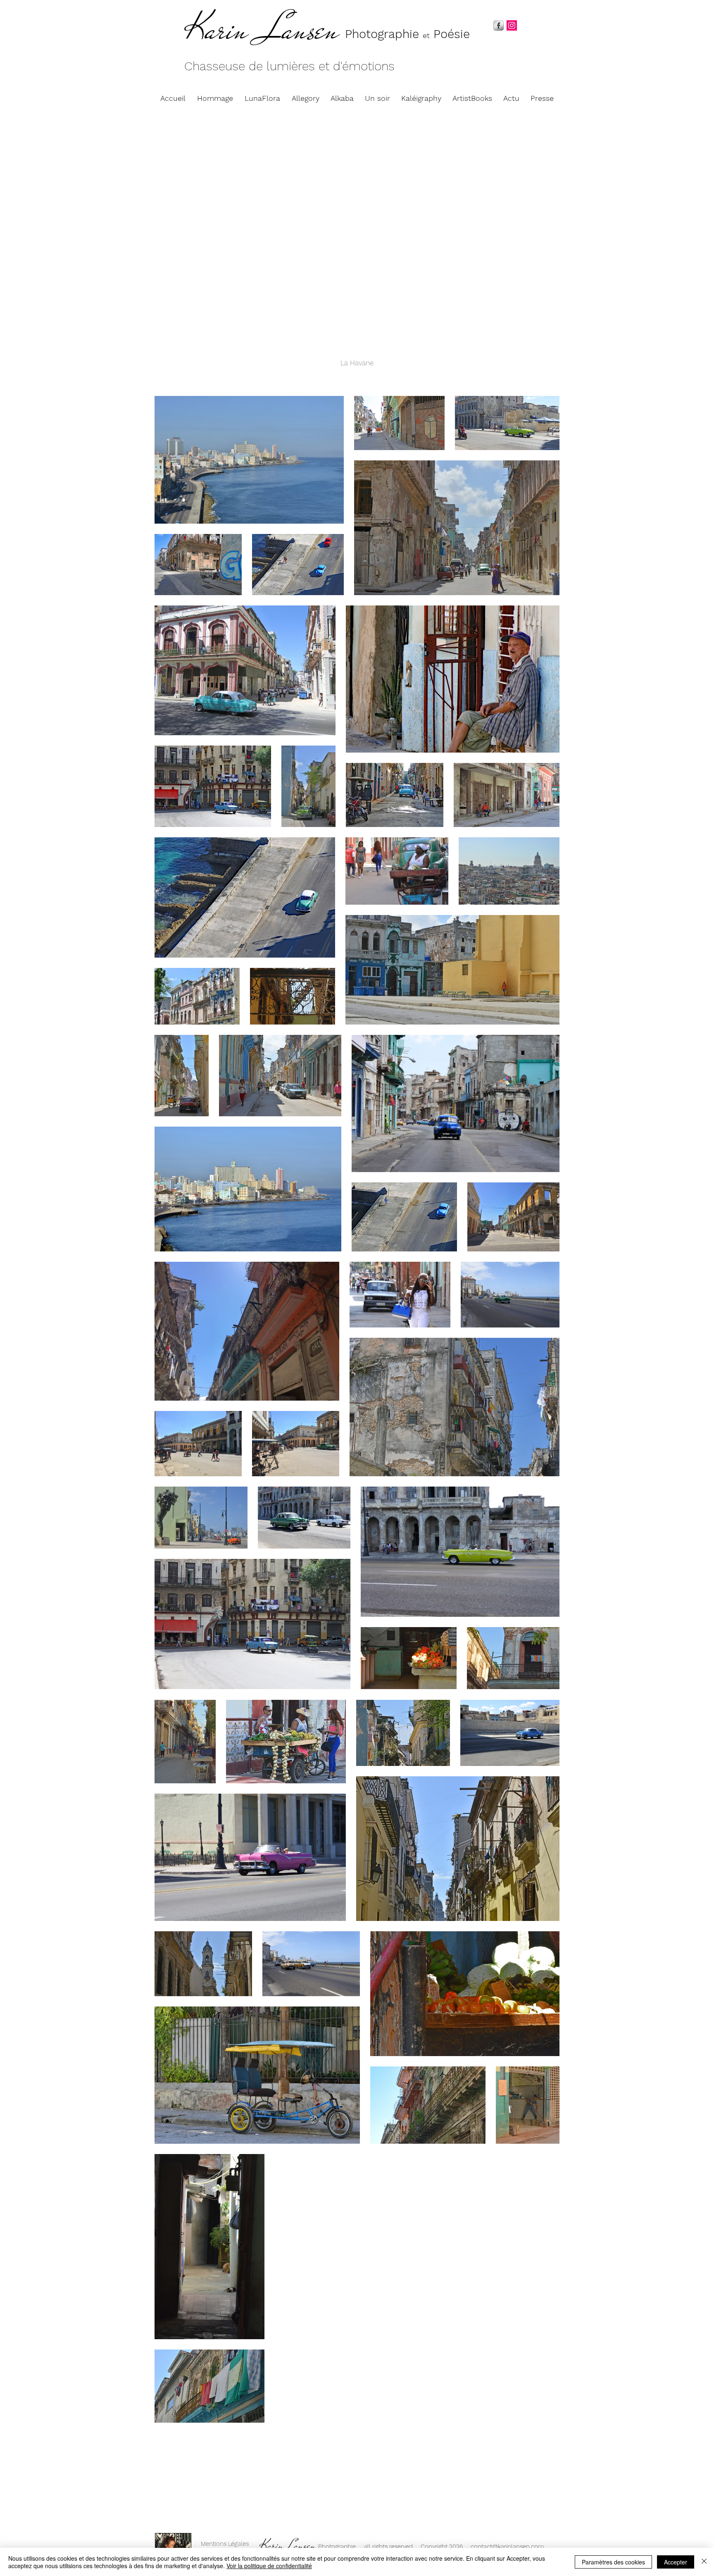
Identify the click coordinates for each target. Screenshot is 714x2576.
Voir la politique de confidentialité (269, 2566)
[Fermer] (704, 2562)
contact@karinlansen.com (507, 2547)
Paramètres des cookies (613, 2562)
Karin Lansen (262, 30)
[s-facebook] (499, 25)
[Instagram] (512, 25)
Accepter (676, 2562)
